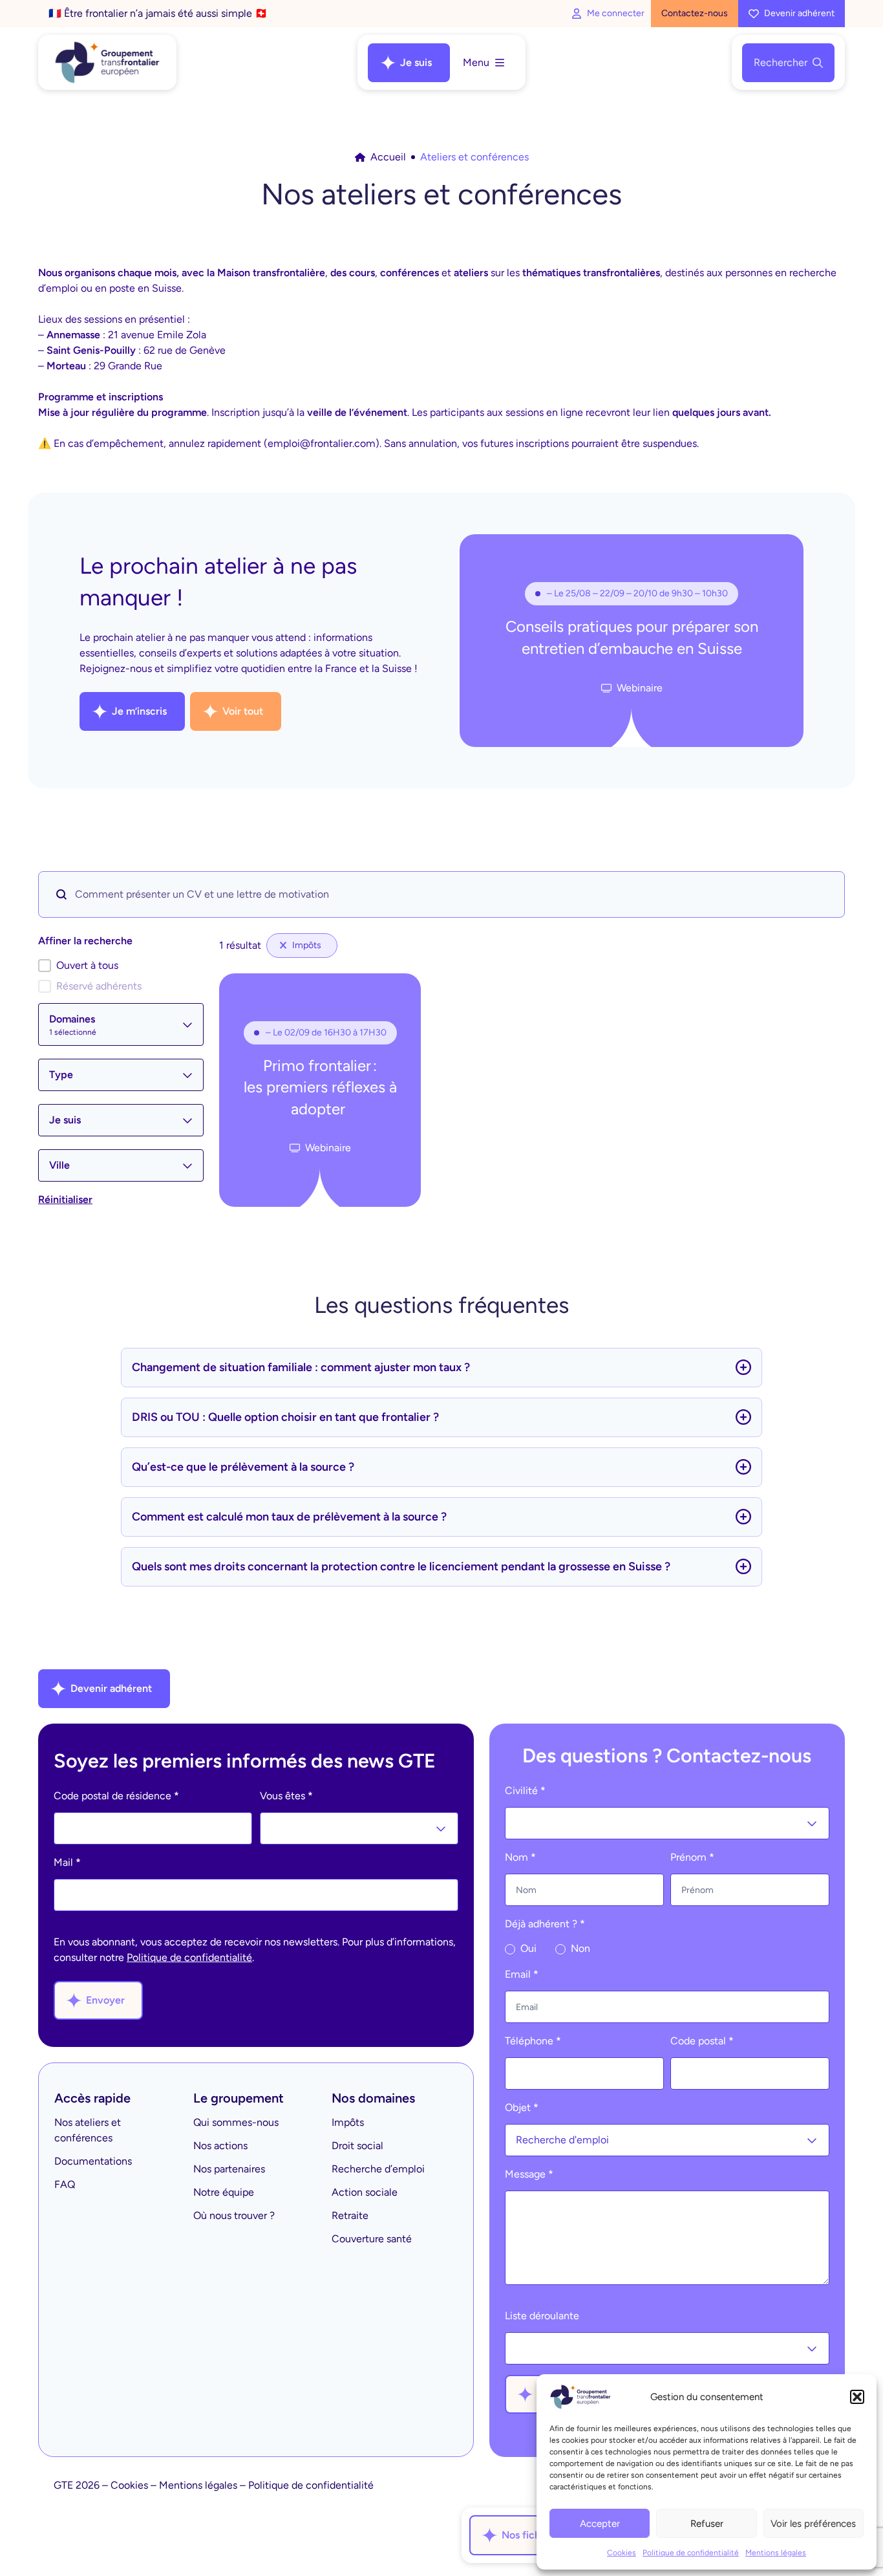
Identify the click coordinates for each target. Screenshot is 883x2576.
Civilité (525, 1791)
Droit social (357, 2146)
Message (529, 2174)
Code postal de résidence (116, 1796)
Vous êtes (286, 1796)
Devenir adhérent (799, 13)
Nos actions (220, 2146)
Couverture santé (372, 2239)
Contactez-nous (695, 13)
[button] (857, 2397)
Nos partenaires (229, 2169)
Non (579, 1948)
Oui (527, 1948)
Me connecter (616, 13)
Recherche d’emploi (378, 2169)
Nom (520, 1857)
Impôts (348, 2122)
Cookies (622, 2553)
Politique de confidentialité (691, 2553)
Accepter (600, 2524)
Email (522, 1974)
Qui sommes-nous (236, 2122)
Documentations (93, 2161)
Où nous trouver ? (234, 2215)
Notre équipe (224, 2192)
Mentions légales (776, 2553)
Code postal (702, 2041)
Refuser (707, 2524)
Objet (522, 2107)
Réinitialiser (65, 1199)
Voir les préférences (813, 2524)
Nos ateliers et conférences (88, 2130)
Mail (67, 1862)
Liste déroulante (542, 2316)
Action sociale (365, 2192)
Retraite (350, 2215)
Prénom (692, 1857)
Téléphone (533, 2041)
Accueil (388, 157)
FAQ (65, 2184)
